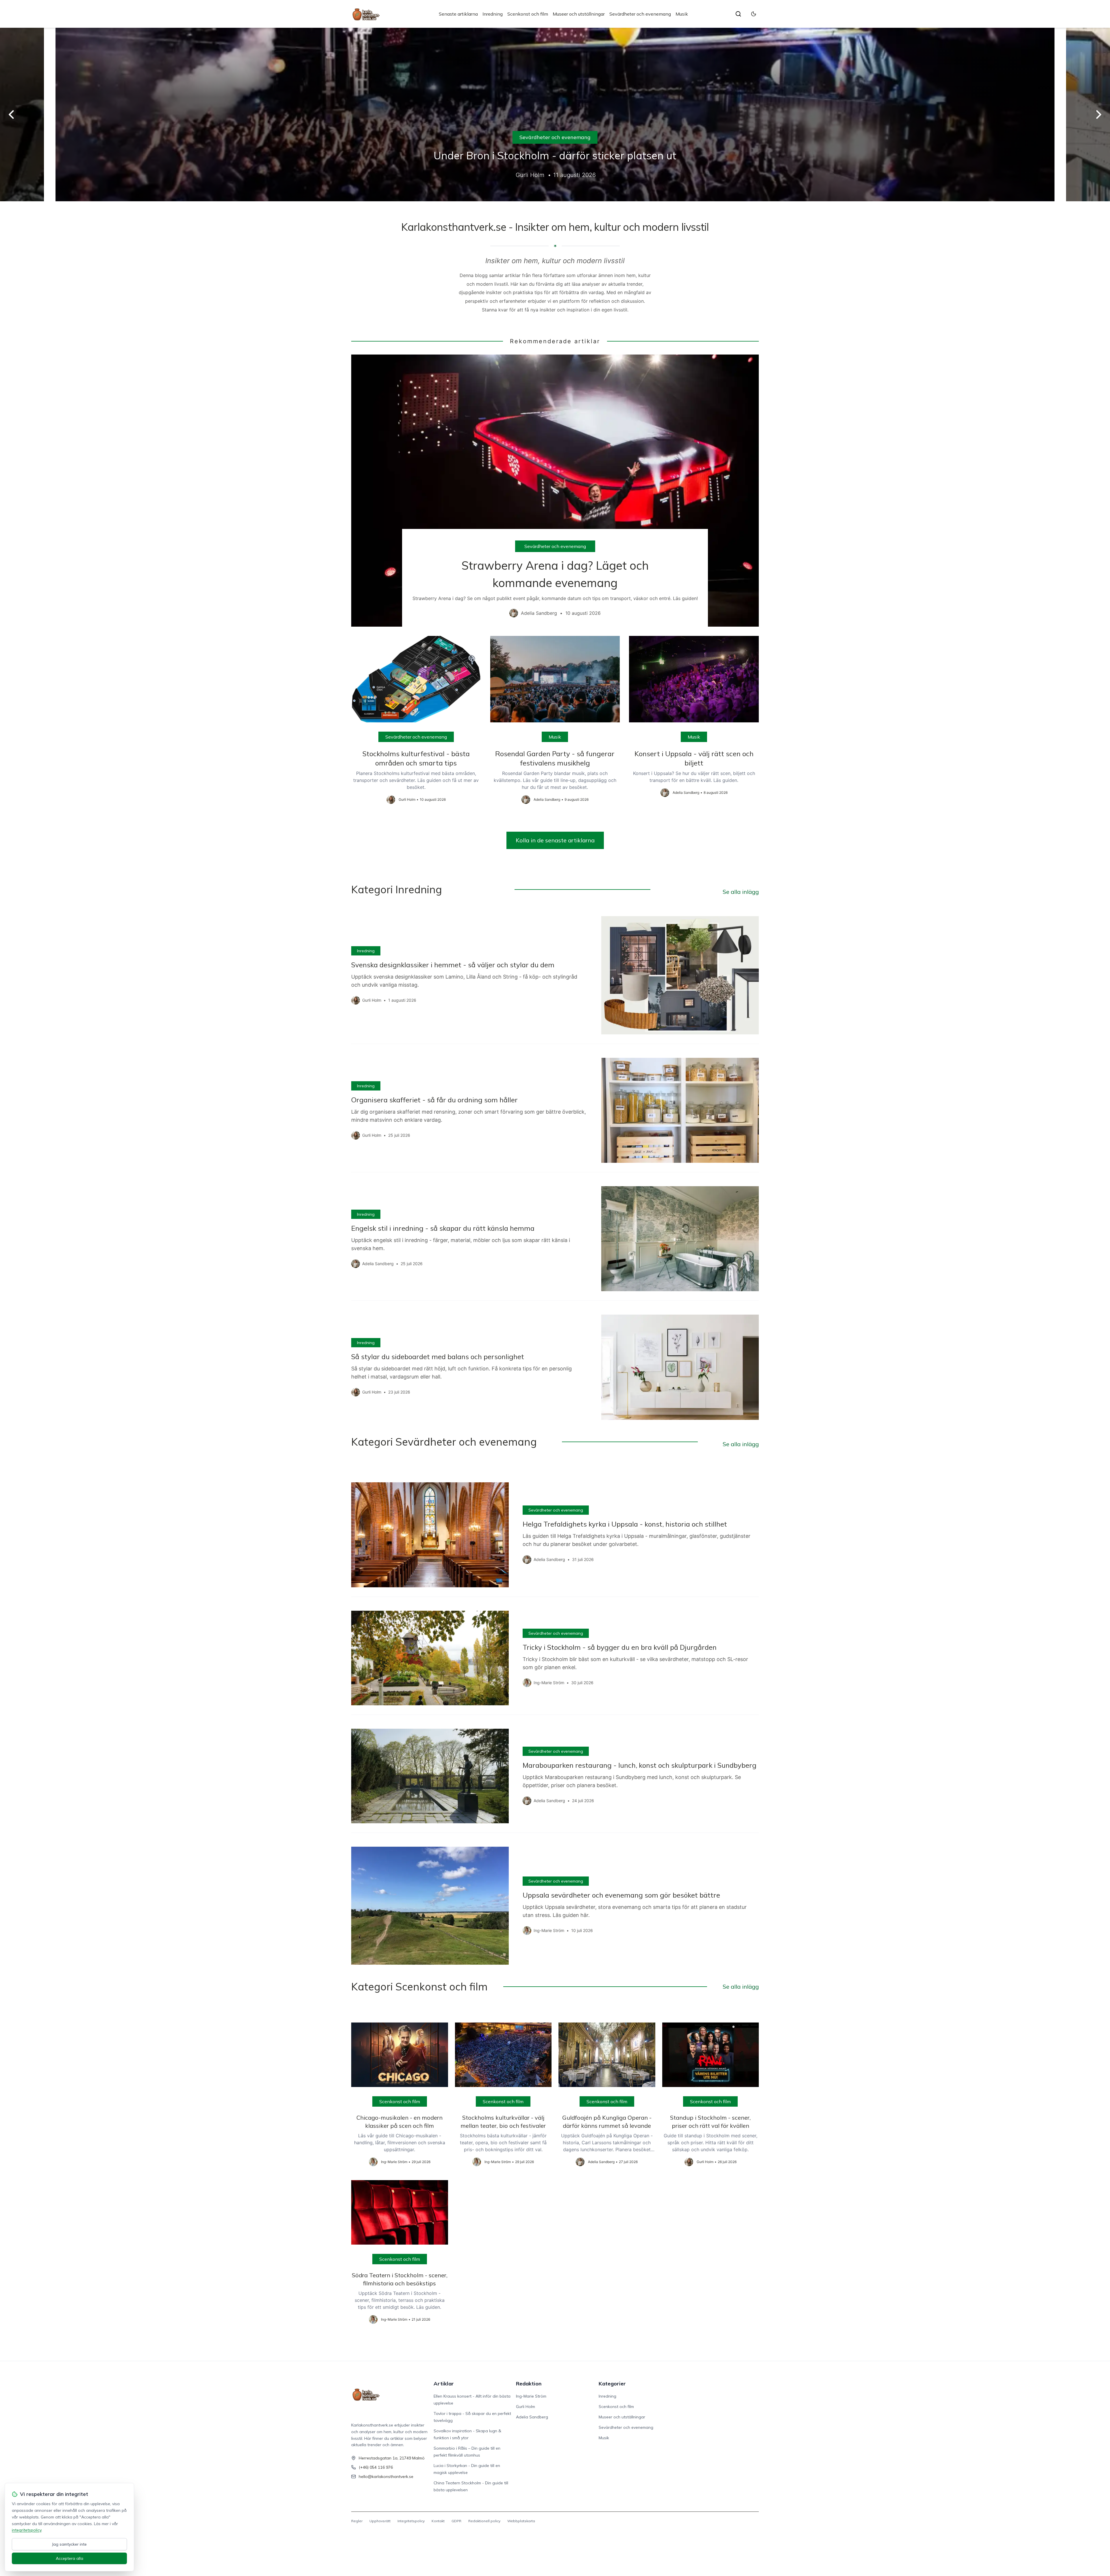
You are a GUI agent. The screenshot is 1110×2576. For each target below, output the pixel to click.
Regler (357, 2521)
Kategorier (612, 2384)
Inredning (493, 14)
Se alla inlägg (741, 892)
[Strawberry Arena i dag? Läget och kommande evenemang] (555, 491)
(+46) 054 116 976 (376, 2467)
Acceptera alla (70, 2558)
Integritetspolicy (411, 2521)
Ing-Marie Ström (531, 2396)
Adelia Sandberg (532, 2417)
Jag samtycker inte (69, 2544)
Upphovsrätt (380, 2521)
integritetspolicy (27, 2530)
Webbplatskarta (521, 2521)
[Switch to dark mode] (754, 14)
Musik (682, 14)
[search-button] (738, 14)
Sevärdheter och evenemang (640, 14)
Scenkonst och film (528, 14)
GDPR (456, 2521)
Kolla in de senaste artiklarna (555, 840)
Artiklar (444, 2384)
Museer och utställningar (579, 14)
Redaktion (529, 2384)
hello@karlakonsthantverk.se (386, 2477)
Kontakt (438, 2521)
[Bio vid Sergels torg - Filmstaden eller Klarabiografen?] (555, 115)
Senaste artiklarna (458, 14)
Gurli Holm (526, 2407)
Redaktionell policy (484, 2521)
